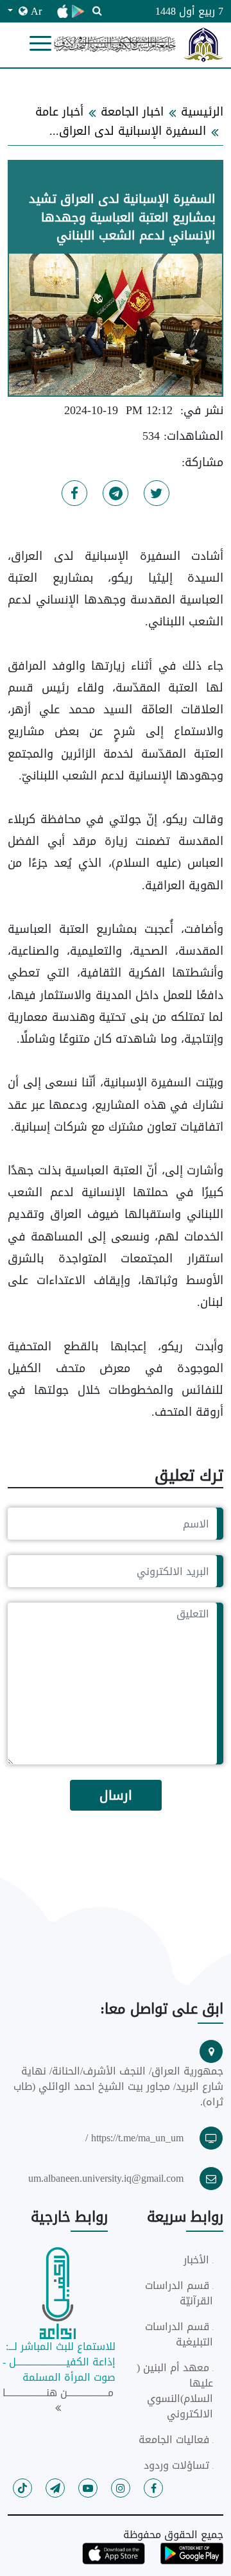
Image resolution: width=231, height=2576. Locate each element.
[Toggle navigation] (40, 44)
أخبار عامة (59, 112)
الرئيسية (202, 112)
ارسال (116, 1795)
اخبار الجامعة (132, 112)
